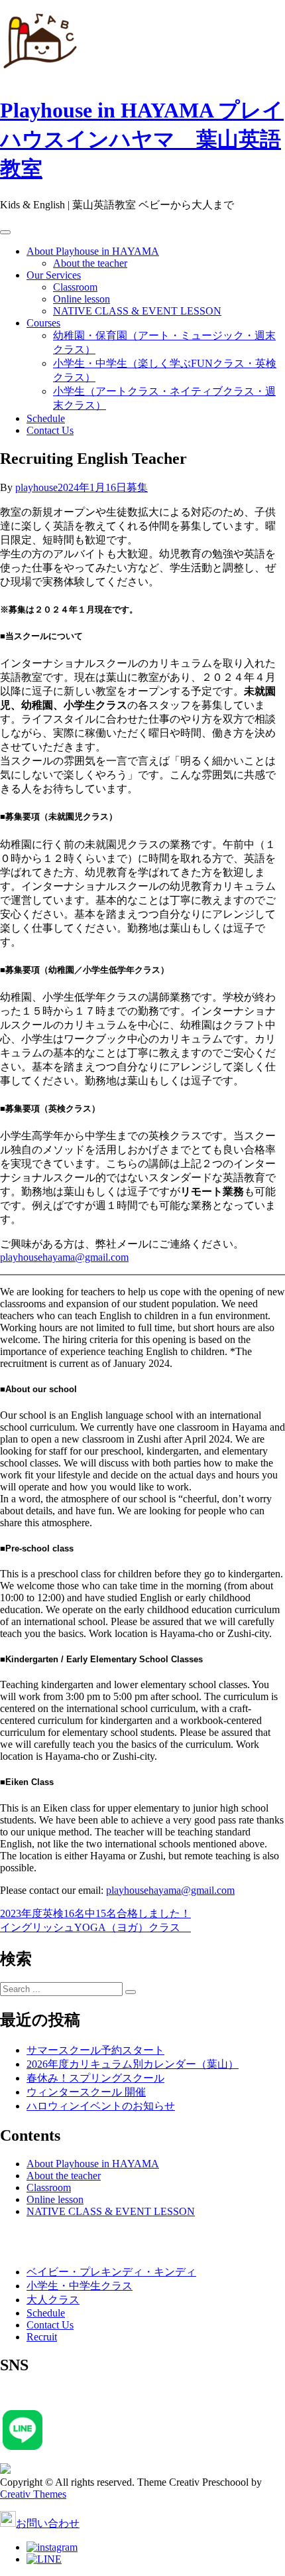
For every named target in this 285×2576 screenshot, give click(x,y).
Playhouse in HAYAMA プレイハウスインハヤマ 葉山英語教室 (142, 139)
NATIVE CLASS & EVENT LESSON (137, 311)
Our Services (54, 275)
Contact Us (50, 430)
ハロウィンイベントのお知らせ (101, 2106)
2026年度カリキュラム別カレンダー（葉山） (133, 2064)
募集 (137, 487)
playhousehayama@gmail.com (64, 1257)
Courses (43, 323)
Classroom (75, 287)
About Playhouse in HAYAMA (93, 251)
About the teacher (90, 263)
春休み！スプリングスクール (95, 2078)
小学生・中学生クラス (80, 2286)
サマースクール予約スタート (95, 2050)
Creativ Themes (33, 2494)
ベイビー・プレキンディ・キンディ (111, 2272)
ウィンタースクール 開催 (86, 2092)
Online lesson (82, 299)
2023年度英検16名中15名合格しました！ (95, 1913)
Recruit (42, 2337)
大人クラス (53, 2300)
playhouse (36, 487)
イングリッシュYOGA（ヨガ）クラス (95, 1927)
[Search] (131, 1992)
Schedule (46, 418)
